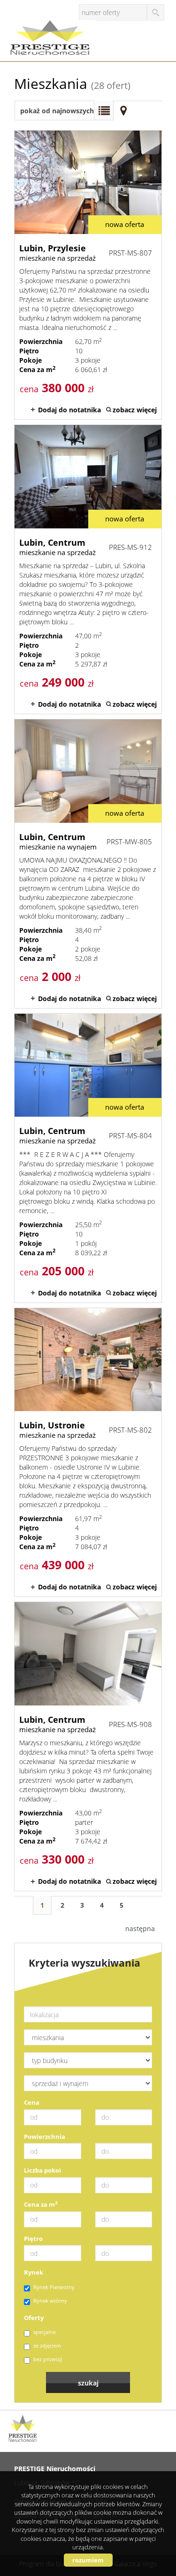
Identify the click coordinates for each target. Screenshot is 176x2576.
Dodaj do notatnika (69, 410)
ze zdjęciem (47, 2345)
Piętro (33, 2239)
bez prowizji (48, 2359)
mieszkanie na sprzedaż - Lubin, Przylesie (88, 275)
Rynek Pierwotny (54, 2287)
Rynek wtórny (50, 2301)
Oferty (34, 2318)
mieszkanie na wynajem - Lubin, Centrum (88, 864)
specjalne (45, 2332)
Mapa (123, 110)
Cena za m (41, 2204)
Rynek (34, 2272)
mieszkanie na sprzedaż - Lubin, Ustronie (88, 1453)
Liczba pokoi (42, 2170)
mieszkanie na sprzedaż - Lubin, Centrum (88, 569)
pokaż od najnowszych (57, 111)
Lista (104, 110)
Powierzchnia (45, 2137)
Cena (32, 2102)
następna (140, 1928)
